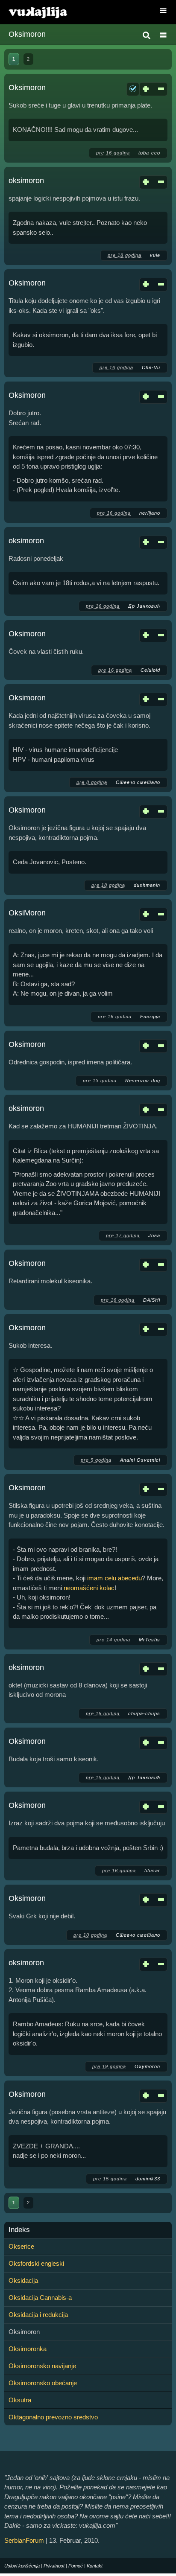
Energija (150, 1017)
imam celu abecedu (114, 1578)
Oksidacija (23, 2280)
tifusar (152, 1871)
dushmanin (147, 885)
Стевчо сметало (138, 782)
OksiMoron (27, 913)
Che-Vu (151, 367)
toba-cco (149, 153)
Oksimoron (27, 87)
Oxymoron (147, 2066)
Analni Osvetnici (140, 1460)
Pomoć (76, 2566)
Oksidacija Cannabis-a (40, 2298)
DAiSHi (152, 1300)
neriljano (150, 513)
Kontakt (95, 2566)
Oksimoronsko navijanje (42, 2366)
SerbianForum (24, 2540)
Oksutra (20, 2400)
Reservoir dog (143, 1081)
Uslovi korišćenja (22, 2566)
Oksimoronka (28, 2349)
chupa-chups (144, 1713)
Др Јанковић (144, 606)
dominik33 (148, 2179)
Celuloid (150, 670)
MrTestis (150, 1640)
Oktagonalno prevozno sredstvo (53, 2417)
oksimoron (26, 181)
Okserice (21, 2246)
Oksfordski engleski (36, 2263)
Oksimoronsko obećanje (43, 2383)
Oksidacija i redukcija (38, 2315)
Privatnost (54, 2566)
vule (155, 255)
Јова (154, 1236)
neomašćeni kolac (89, 1588)
